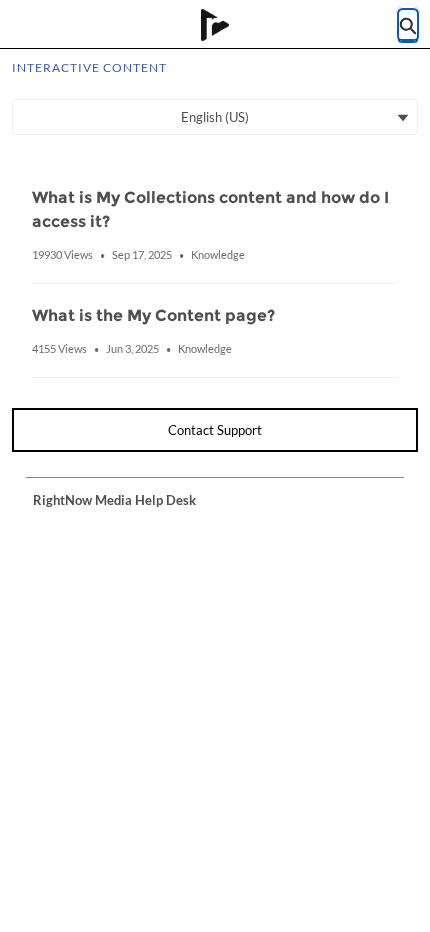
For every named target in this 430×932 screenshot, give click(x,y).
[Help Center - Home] (215, 25)
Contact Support (215, 430)
